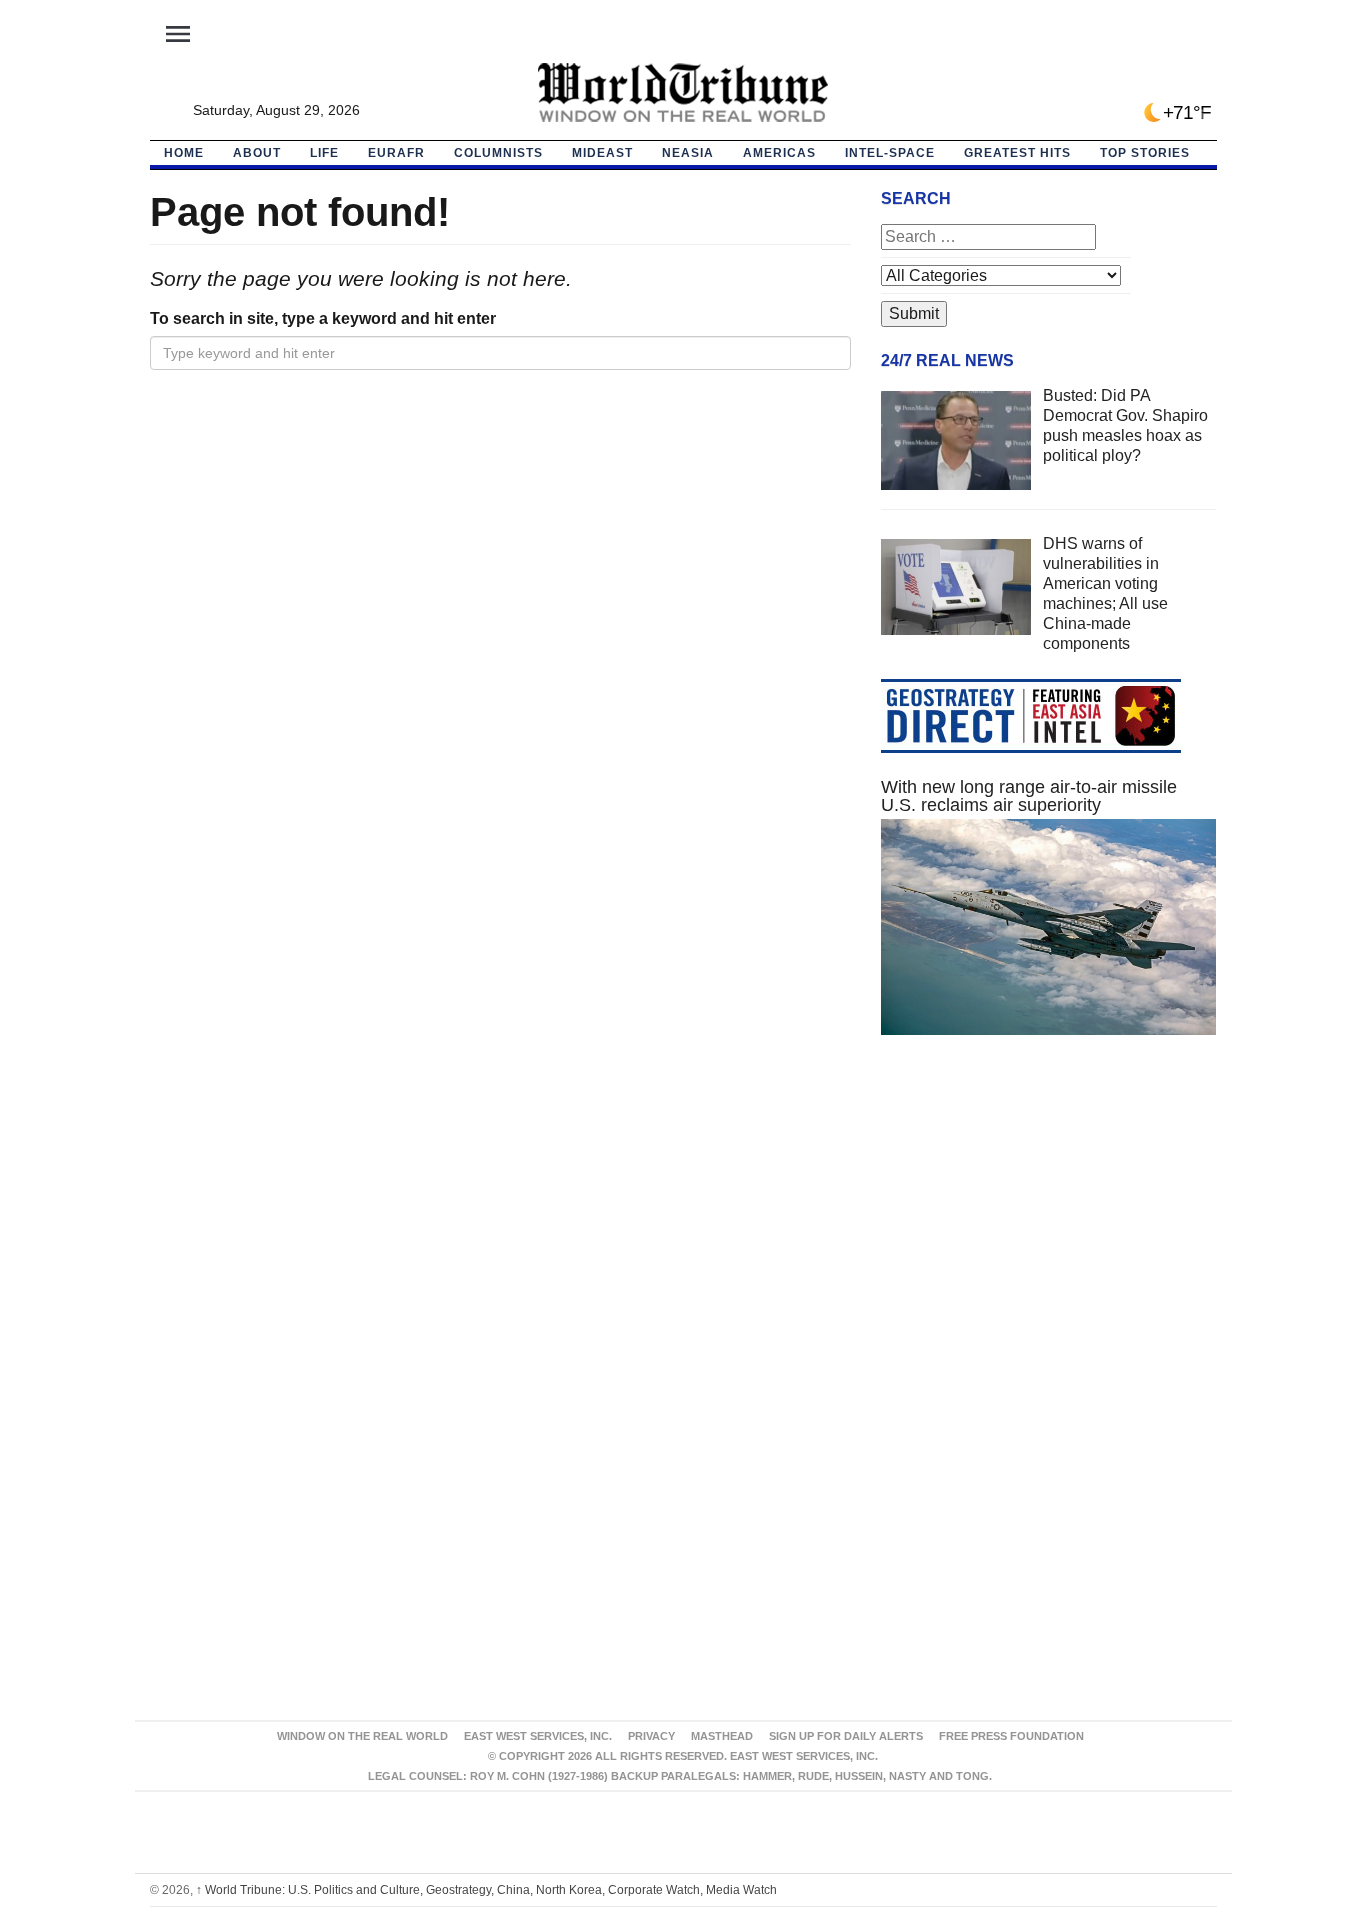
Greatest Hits (1017, 153)
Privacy (651, 1736)
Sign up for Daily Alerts (846, 1736)
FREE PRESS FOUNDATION (1011, 1736)
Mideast (602, 153)
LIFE (324, 153)
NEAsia (688, 153)
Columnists (498, 153)
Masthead (722, 1736)
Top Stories (1145, 153)
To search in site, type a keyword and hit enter (323, 318)
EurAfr (396, 153)
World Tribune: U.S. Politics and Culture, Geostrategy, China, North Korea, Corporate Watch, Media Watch (486, 1890)
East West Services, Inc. (538, 1736)
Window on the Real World (362, 1736)
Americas (779, 153)
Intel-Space (890, 153)
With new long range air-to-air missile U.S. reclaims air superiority (1029, 796)
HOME (184, 153)
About (257, 153)
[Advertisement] (1049, 1240)
